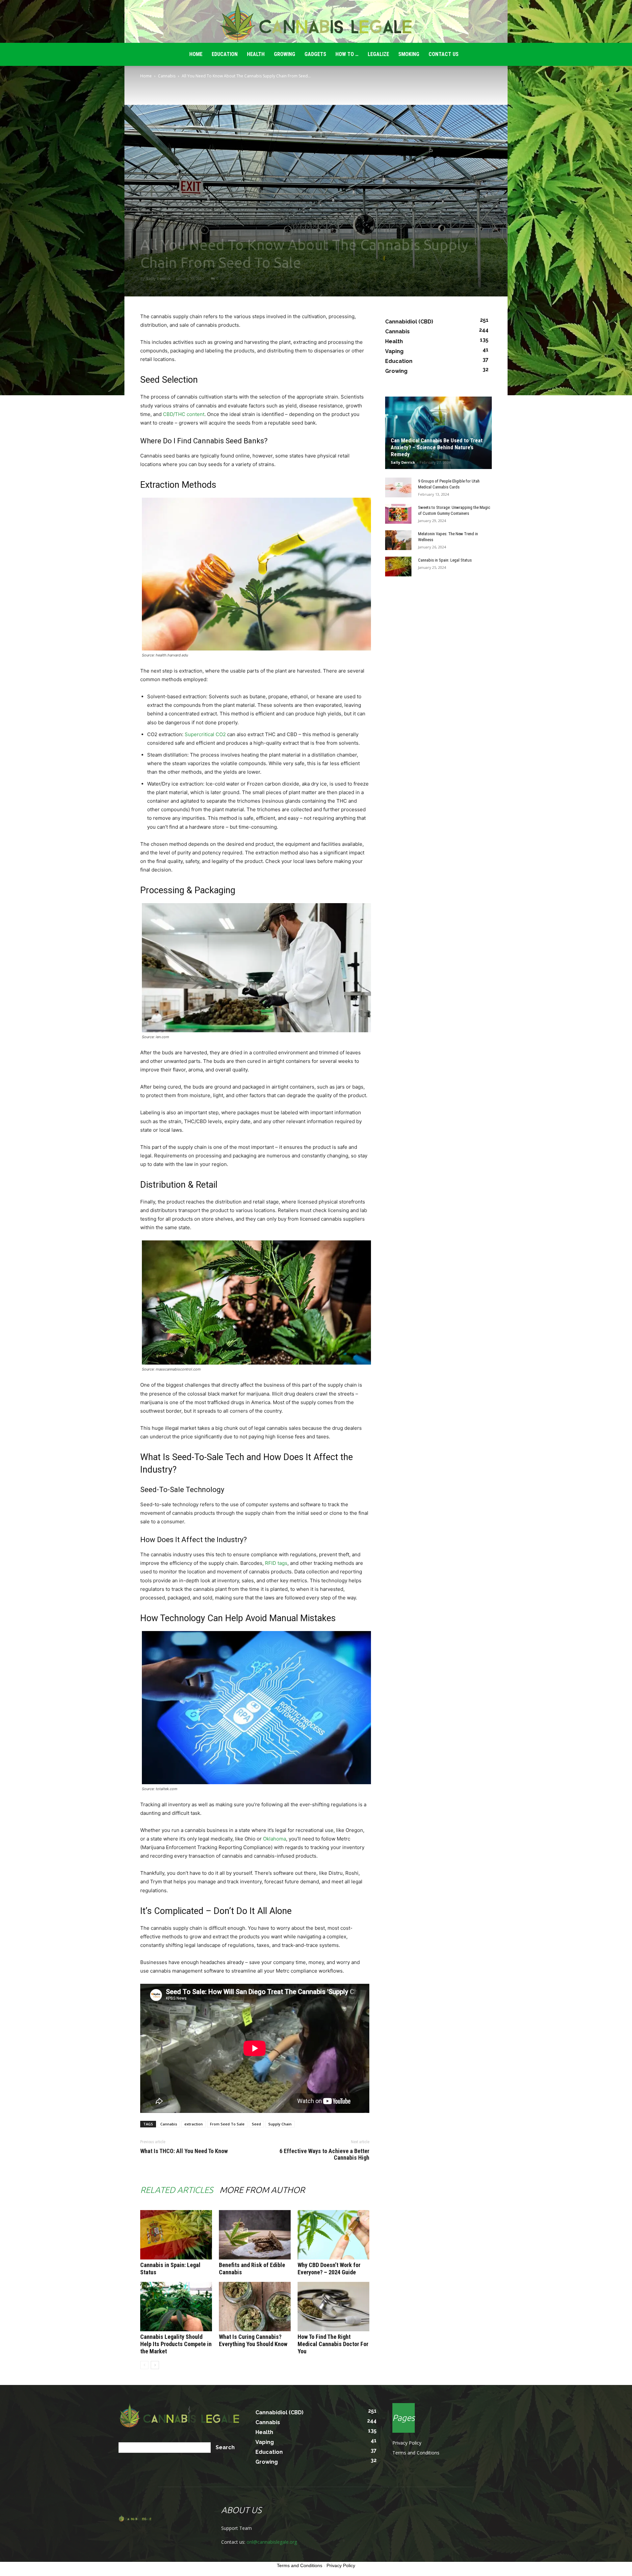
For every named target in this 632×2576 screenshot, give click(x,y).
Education (225, 54)
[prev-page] (144, 2365)
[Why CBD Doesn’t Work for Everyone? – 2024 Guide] (333, 2235)
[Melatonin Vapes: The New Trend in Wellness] (398, 540)
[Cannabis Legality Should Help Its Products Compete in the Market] (176, 2307)
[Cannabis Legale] (316, 22)
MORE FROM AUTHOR (262, 2190)
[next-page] (155, 2365)
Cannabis (167, 76)
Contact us (444, 54)
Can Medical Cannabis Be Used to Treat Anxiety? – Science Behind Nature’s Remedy (437, 447)
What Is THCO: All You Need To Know (184, 2151)
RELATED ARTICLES (177, 2190)
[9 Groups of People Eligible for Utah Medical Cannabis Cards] (398, 487)
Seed (256, 2124)
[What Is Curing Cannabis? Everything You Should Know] (255, 2307)
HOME (196, 54)
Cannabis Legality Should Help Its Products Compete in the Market (176, 2344)
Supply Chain (280, 2124)
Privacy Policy (407, 2443)
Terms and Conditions (416, 2453)
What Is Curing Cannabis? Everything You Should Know (253, 2340)
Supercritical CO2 (205, 734)
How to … (347, 54)
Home (146, 76)
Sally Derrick (158, 278)
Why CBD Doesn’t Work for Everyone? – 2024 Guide (329, 2269)
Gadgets (315, 54)
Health (256, 54)
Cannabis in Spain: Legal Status (445, 560)
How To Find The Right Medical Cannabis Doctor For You (333, 2344)
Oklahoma (275, 1839)
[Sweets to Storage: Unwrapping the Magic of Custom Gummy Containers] (398, 514)
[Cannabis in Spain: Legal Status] (176, 2235)
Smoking (409, 54)
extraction (194, 2124)
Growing (285, 54)
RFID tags (276, 1563)
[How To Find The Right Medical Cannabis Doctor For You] (333, 2307)
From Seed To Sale (227, 2124)
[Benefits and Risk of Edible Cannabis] (255, 2235)
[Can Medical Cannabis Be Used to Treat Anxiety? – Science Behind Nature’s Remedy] (438, 433)
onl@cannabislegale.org (272, 2542)
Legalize (378, 54)
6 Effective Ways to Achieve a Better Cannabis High (324, 2154)
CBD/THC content (184, 414)
